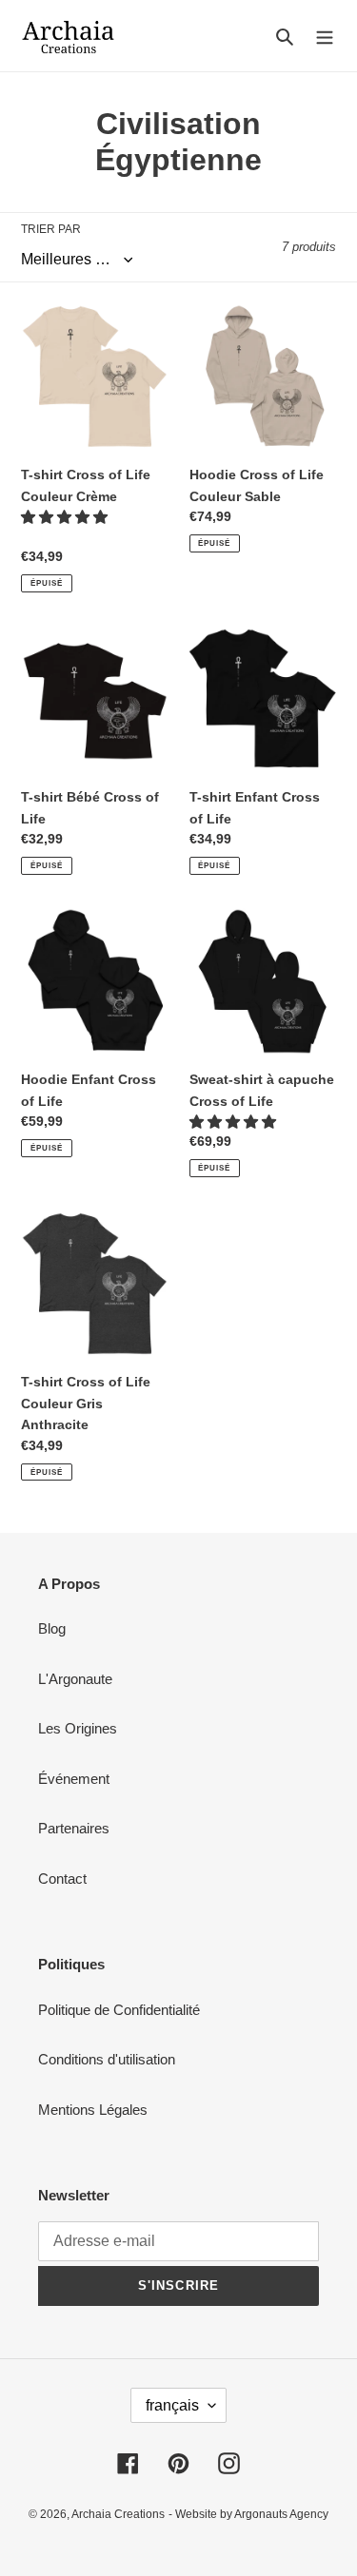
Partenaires (74, 1828)
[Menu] (325, 36)
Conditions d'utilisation (107, 2059)
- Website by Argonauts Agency (248, 2514)
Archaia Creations (118, 2514)
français (172, 2405)
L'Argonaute (75, 1679)
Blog (52, 1628)
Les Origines (78, 1728)
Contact (62, 1879)
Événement (74, 1779)
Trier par (51, 229)
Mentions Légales (93, 2110)
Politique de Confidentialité (119, 2010)
